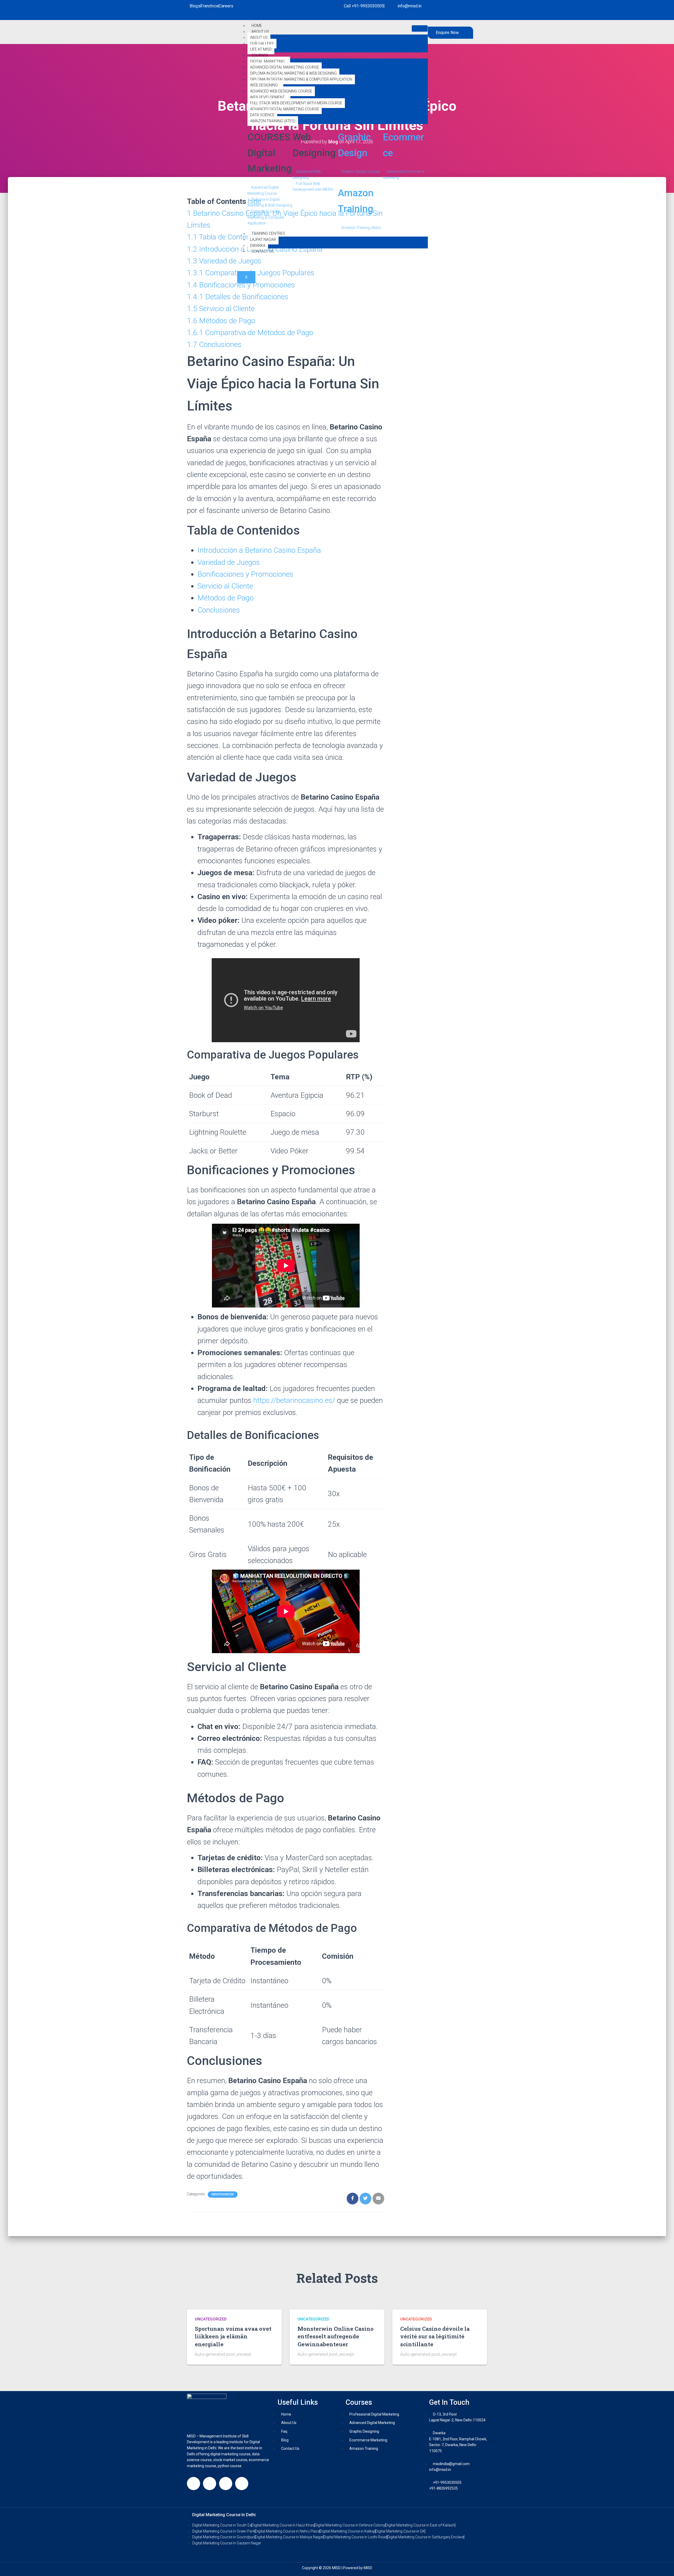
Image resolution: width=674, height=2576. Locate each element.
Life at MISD (261, 49)
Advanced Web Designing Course (281, 91)
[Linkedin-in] (226, 2484)
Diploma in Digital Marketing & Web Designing (293, 73)
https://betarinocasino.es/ (294, 1400)
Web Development (267, 97)
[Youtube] (242, 2484)
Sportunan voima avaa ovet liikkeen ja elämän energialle (233, 2336)
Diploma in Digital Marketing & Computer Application (301, 79)
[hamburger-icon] (420, 28)
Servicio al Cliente (225, 586)
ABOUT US (259, 37)
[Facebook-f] (194, 2484)
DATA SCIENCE (262, 115)
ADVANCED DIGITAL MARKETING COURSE (285, 109)
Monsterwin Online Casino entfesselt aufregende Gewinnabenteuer (336, 2336)
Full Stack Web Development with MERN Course (296, 103)
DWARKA (258, 246)
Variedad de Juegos (229, 562)
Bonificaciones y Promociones (245, 574)
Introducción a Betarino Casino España (259, 550)
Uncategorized (223, 2194)
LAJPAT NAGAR (263, 239)
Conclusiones (219, 610)
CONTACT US (263, 251)
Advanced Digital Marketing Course (285, 67)
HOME (257, 26)
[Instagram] (210, 2484)
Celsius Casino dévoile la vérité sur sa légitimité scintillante (435, 2336)
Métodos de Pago (226, 598)
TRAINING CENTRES (268, 233)
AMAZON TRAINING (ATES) (273, 121)
